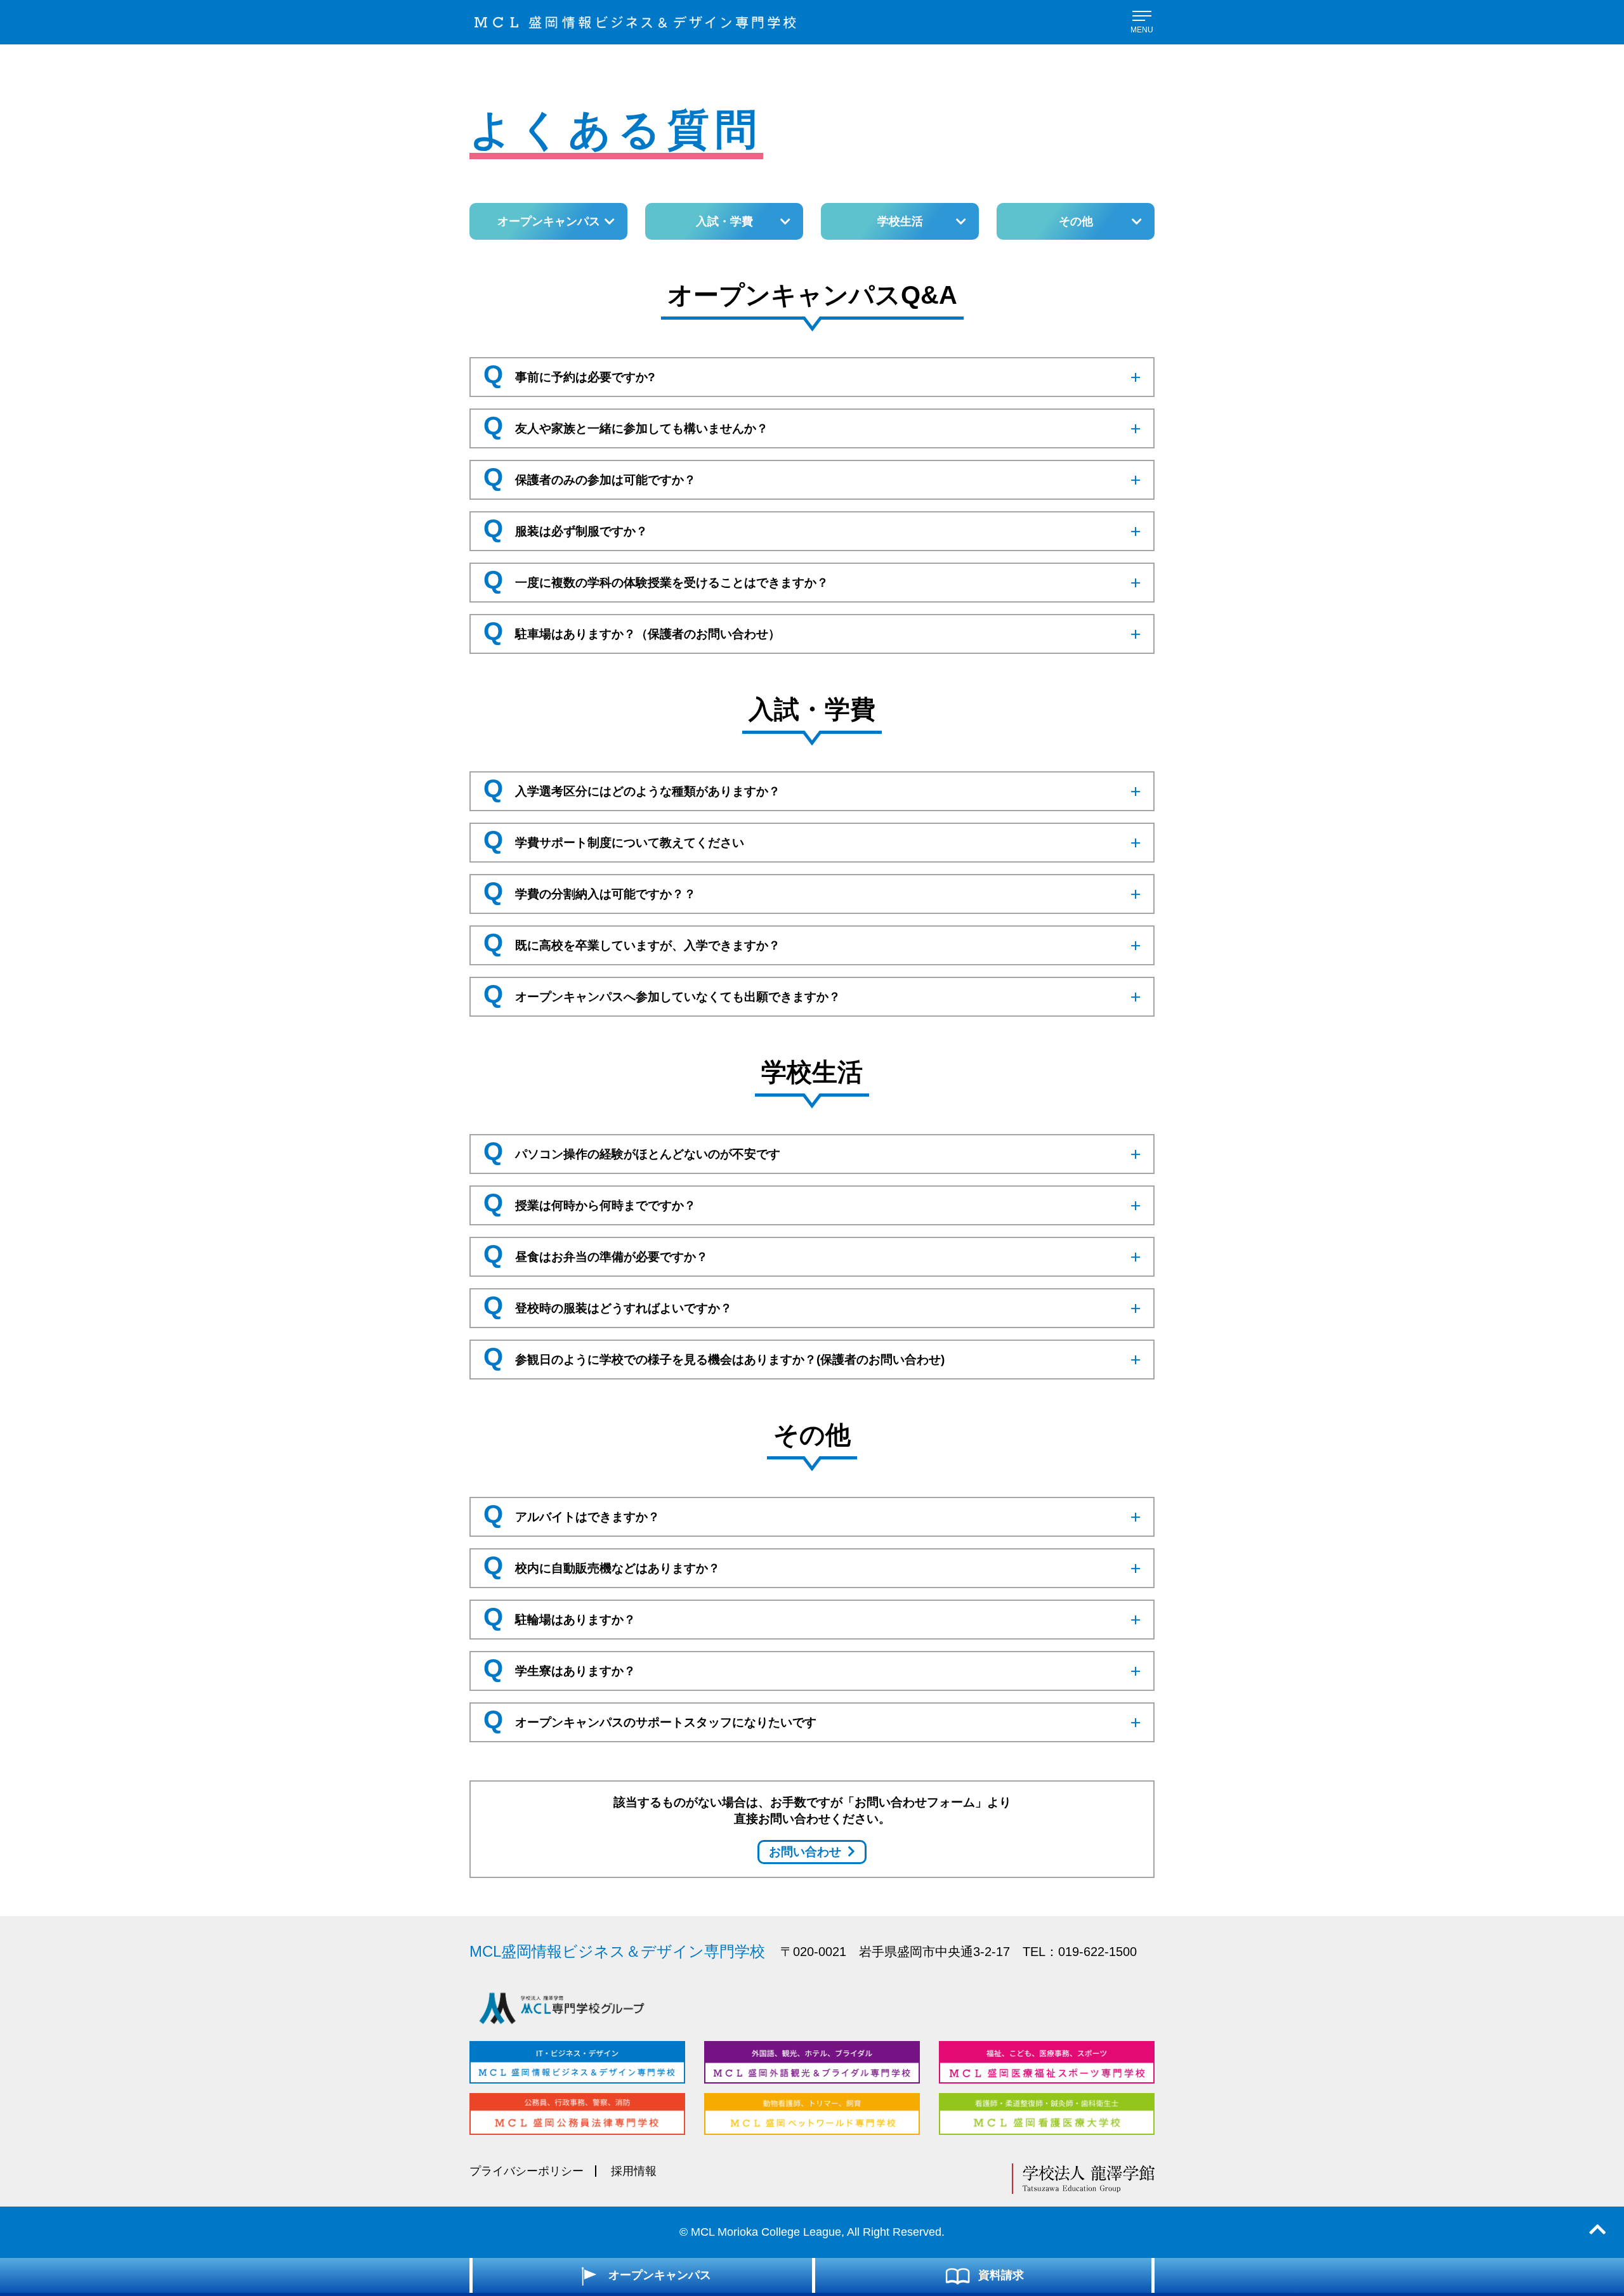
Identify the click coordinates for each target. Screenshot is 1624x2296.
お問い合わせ (805, 1852)
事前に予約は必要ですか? (569, 374)
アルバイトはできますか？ (572, 1514)
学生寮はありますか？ (560, 1668)
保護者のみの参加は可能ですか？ (590, 477)
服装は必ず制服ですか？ (566, 528)
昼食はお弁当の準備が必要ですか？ (596, 1254)
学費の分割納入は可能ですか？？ (590, 891)
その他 (1076, 221)
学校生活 (900, 221)
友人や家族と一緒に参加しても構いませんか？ (626, 426)
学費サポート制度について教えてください (614, 840)
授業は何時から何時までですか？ (590, 1203)
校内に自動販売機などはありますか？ (602, 1565)
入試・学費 (724, 221)
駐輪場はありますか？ (560, 1617)
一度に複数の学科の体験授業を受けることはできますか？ (656, 580)
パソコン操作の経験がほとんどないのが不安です (632, 1151)
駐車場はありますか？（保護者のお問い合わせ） (632, 631)
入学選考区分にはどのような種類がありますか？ (632, 788)
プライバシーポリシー (527, 2171)
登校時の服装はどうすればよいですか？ (608, 1305)
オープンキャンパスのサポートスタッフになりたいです (650, 1719)
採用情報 (634, 2171)
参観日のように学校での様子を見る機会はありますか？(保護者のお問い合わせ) (714, 1357)
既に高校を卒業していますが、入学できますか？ (632, 943)
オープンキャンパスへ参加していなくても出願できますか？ (662, 994)
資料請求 (1001, 2275)
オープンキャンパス (549, 221)
